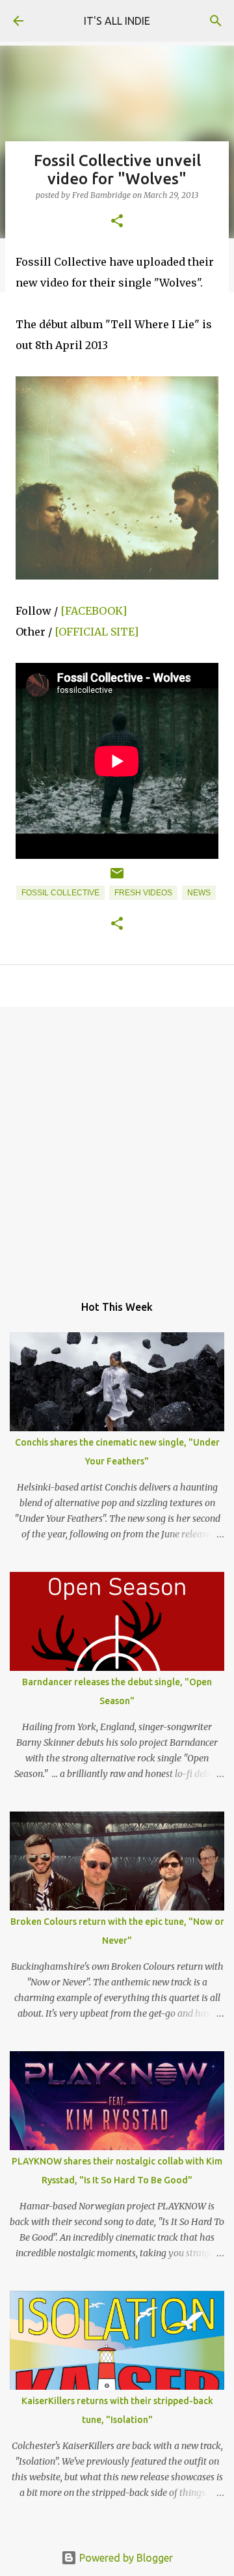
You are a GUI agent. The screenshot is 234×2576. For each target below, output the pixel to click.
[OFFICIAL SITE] (97, 632)
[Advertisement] (117, 1143)
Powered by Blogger (125, 2558)
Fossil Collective (60, 893)
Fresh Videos (143, 893)
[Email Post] (117, 878)
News (199, 893)
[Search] (216, 21)
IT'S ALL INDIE (117, 21)
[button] (117, 222)
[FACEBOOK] (94, 611)
